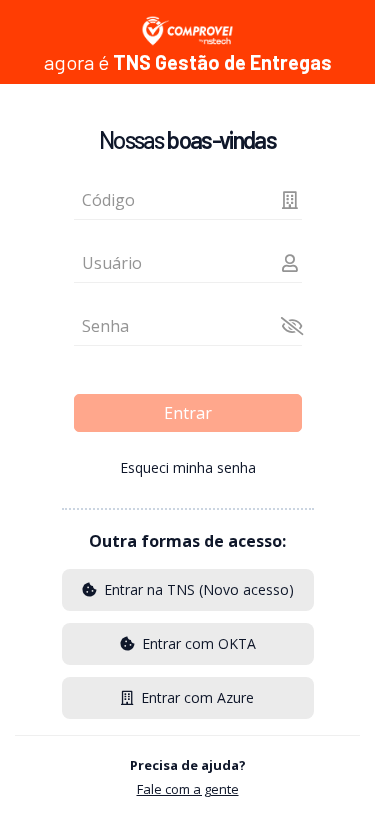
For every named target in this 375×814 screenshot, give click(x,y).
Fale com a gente (188, 789)
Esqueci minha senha (188, 467)
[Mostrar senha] (290, 326)
